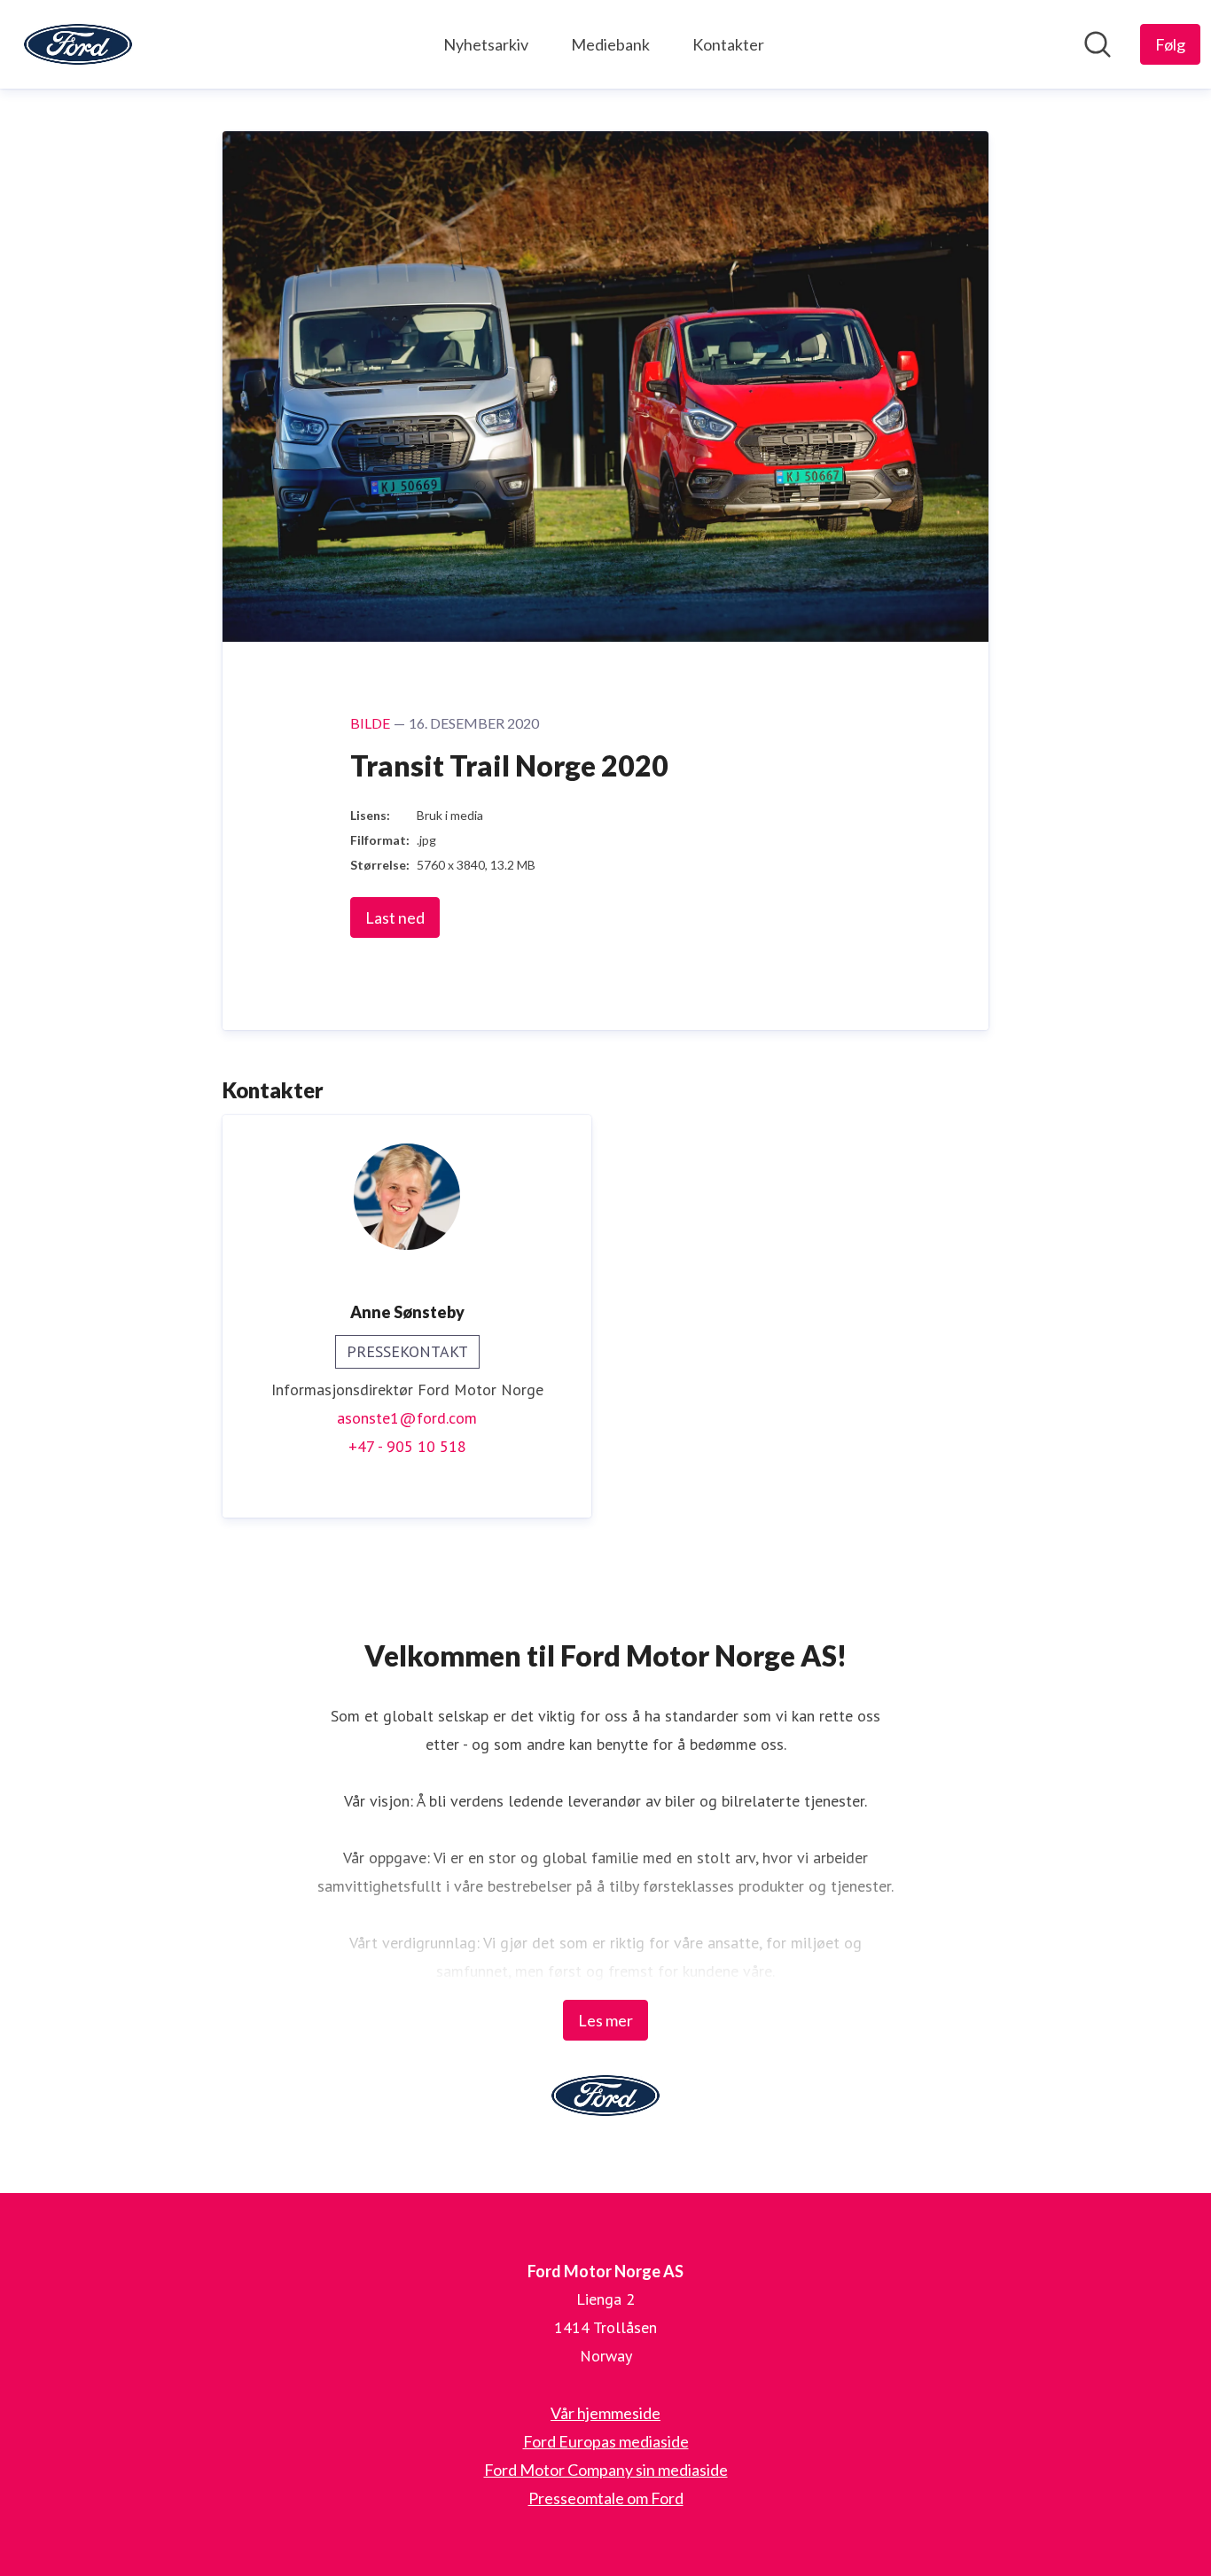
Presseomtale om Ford (606, 2498)
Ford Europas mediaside (606, 2441)
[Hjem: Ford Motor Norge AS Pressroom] (78, 44)
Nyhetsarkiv (486, 44)
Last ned (395, 917)
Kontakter (728, 44)
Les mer (605, 2020)
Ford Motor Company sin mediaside (606, 2470)
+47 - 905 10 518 (407, 1446)
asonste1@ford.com (407, 1418)
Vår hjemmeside (605, 2413)
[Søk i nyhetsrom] (1098, 44)
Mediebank (610, 44)
